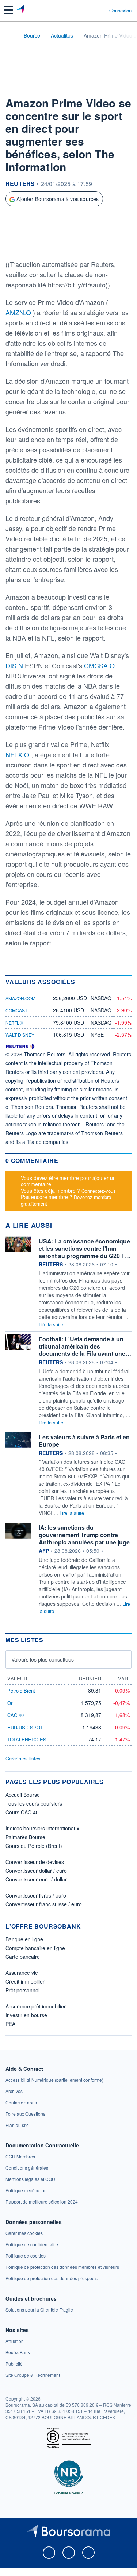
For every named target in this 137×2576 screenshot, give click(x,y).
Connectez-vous (99, 1191)
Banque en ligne (24, 1939)
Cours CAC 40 (22, 1812)
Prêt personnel (22, 1990)
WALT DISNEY (20, 1035)
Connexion (120, 11)
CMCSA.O (99, 665)
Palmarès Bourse (25, 1837)
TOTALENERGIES (27, 1739)
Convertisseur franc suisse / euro (44, 1904)
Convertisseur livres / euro (36, 1895)
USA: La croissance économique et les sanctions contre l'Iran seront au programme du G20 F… (85, 1248)
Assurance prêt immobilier (36, 2006)
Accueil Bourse (23, 1795)
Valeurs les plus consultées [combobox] (43, 1659)
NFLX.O (18, 754)
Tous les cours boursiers (34, 1803)
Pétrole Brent (21, 1691)
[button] (8, 10)
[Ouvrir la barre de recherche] (90, 10)
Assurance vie (22, 1973)
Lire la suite (51, 1324)
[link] (54, 2080)
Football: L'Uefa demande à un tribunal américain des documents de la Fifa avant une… (85, 1346)
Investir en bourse (26, 2015)
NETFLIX (14, 1023)
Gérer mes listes (23, 1758)
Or (10, 1703)
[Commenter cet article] (23, 245)
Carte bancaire (23, 1957)
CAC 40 (16, 1715)
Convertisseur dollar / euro (36, 1871)
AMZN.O (19, 312)
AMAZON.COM (20, 998)
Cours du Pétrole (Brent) (34, 1846)
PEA (10, 2024)
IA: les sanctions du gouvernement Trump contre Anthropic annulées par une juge (84, 1535)
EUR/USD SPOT (25, 1727)
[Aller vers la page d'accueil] (21, 10)
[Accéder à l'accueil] (10, 35)
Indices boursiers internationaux (42, 1828)
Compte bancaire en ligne (35, 1948)
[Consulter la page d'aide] (101, 10)
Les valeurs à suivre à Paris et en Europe (84, 1441)
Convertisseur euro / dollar (36, 1879)
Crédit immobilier (25, 1981)
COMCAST (16, 1010)
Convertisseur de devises (35, 1862)
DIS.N (15, 665)
